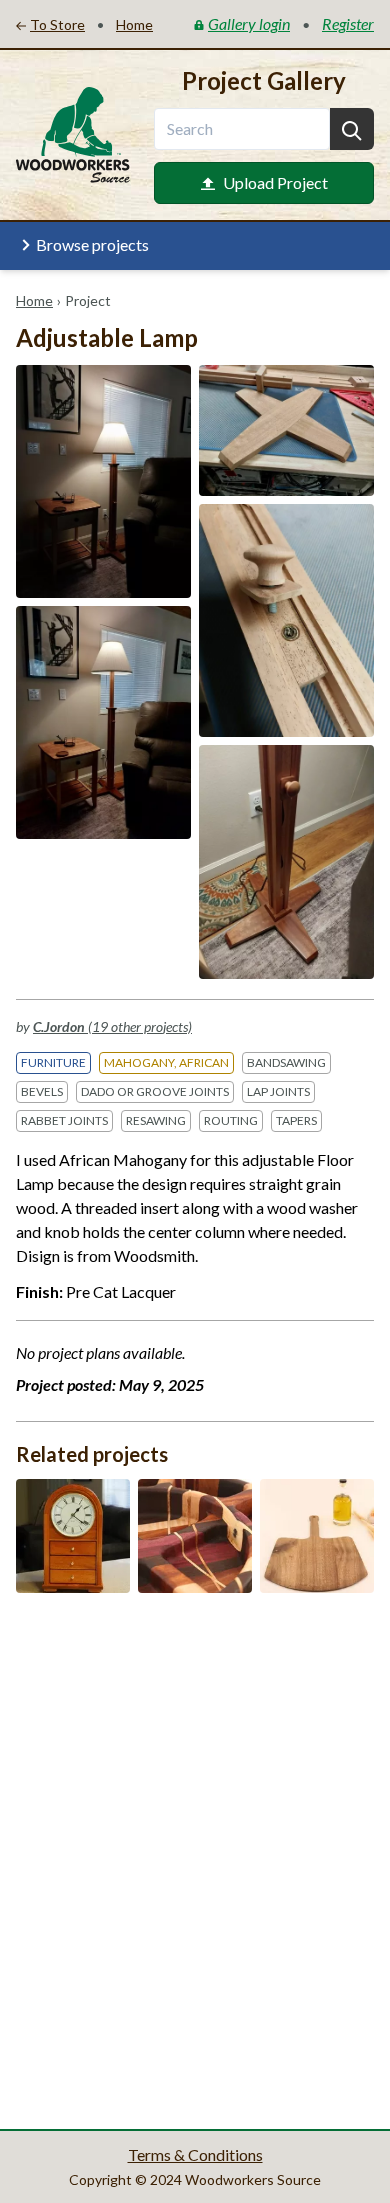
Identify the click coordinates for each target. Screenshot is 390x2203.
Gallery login (249, 23)
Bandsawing (286, 1062)
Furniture (53, 1062)
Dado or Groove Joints (155, 1091)
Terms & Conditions (195, 2154)
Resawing (156, 1120)
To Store (57, 24)
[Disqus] (195, 1859)
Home (34, 300)
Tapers (296, 1120)
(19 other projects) (112, 1026)
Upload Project (275, 182)
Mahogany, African (166, 1062)
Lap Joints (278, 1091)
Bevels (42, 1091)
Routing (231, 1120)
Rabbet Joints (64, 1120)
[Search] (352, 129)
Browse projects (92, 244)
